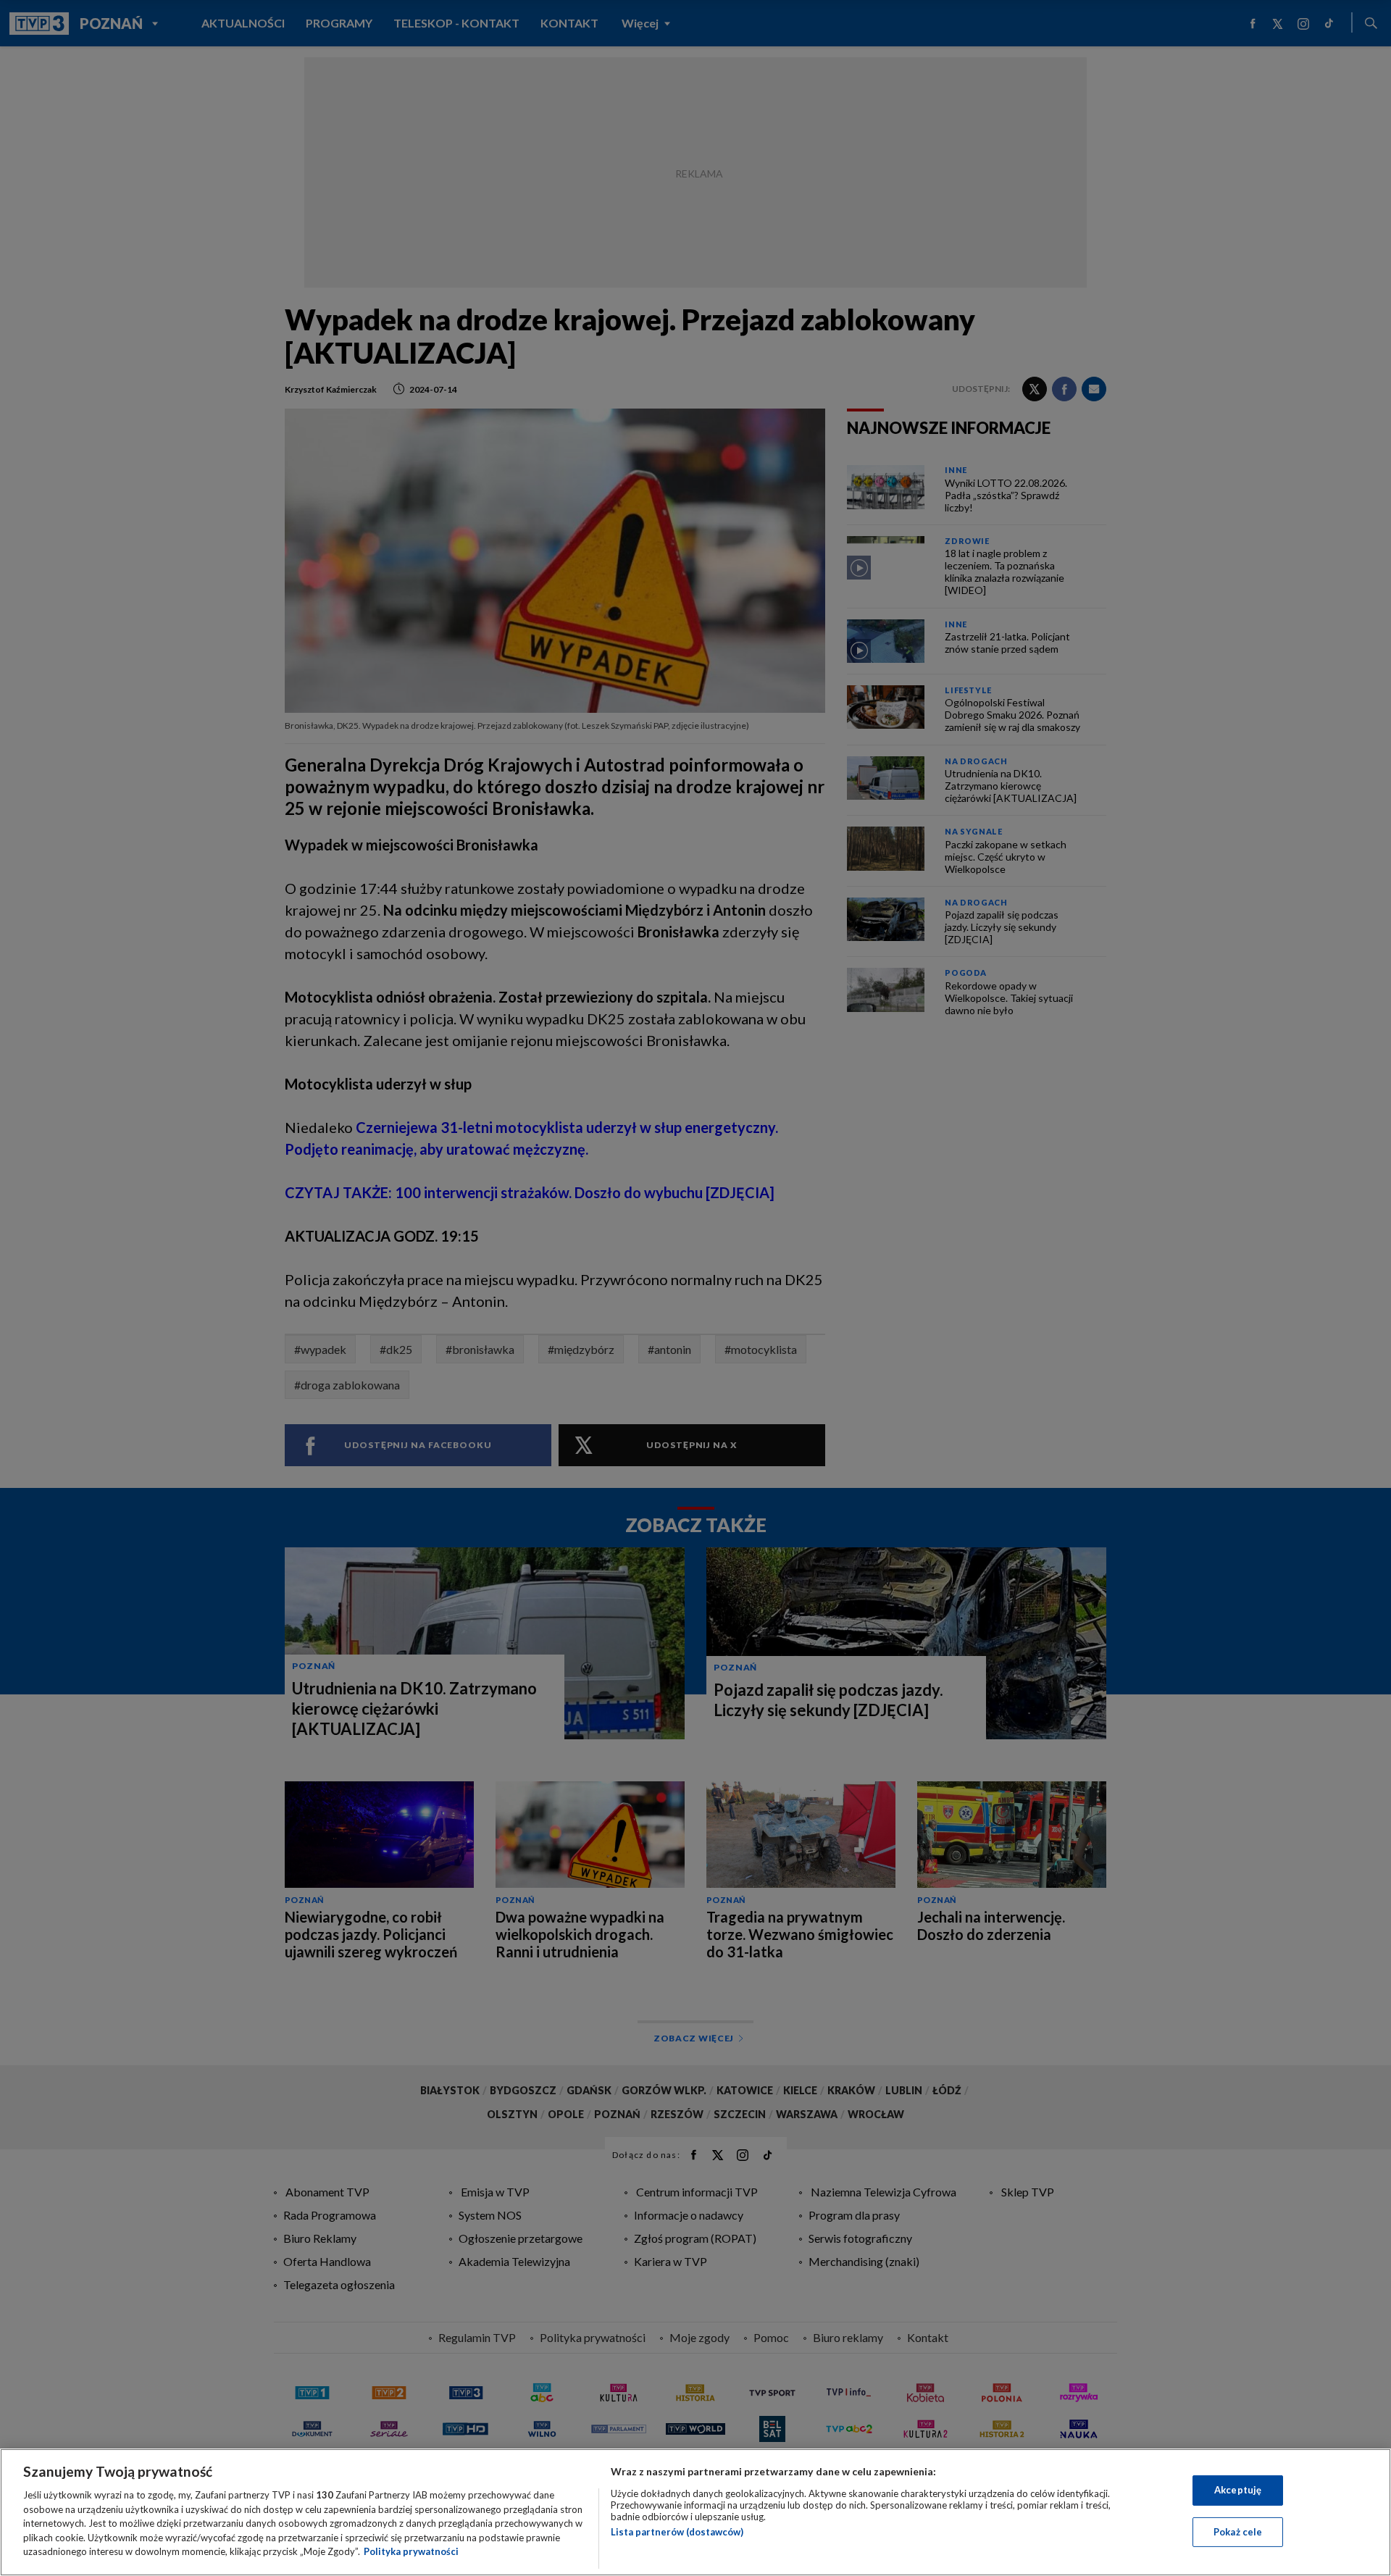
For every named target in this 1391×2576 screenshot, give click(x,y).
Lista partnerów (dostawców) (677, 2532)
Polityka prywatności (411, 2551)
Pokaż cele (1238, 2532)
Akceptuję (1238, 2490)
